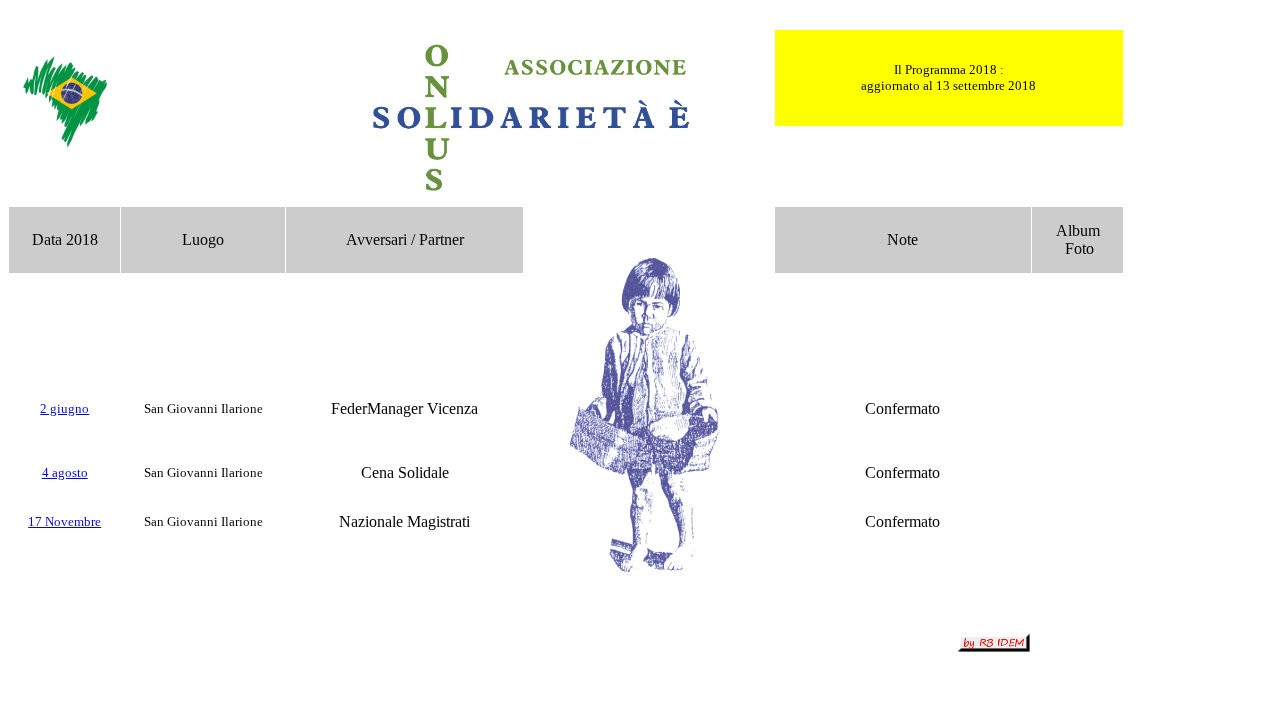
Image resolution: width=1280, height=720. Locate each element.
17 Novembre (64, 521)
